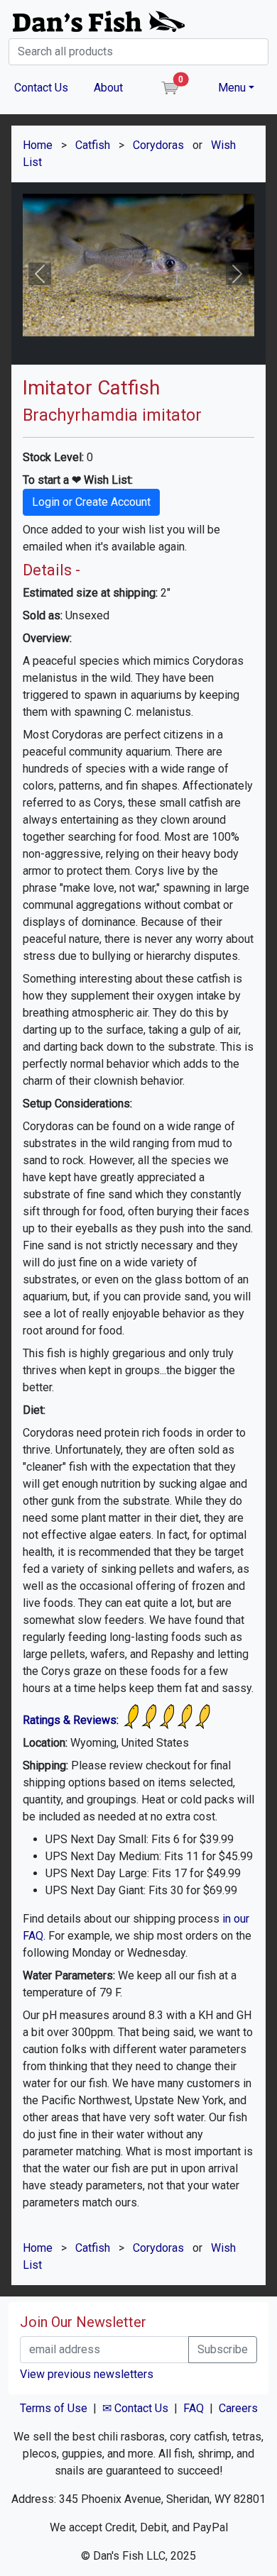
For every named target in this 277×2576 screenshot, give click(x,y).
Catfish (93, 145)
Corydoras (158, 145)
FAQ (194, 2408)
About (108, 88)
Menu (232, 88)
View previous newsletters (87, 2374)
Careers (238, 2408)
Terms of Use (54, 2408)
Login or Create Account (91, 502)
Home (38, 145)
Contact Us (41, 88)
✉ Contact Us (135, 2408)
